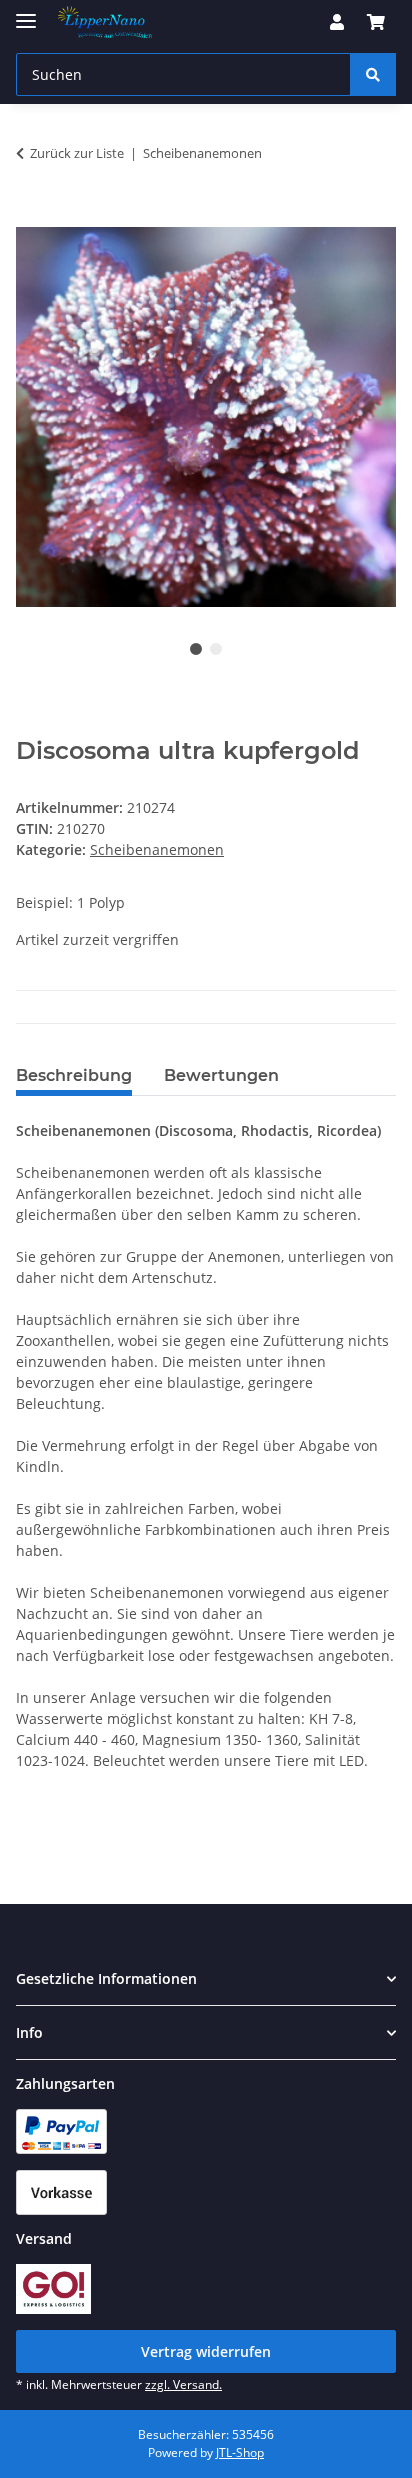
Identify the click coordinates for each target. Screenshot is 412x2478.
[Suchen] (373, 74)
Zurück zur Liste (77, 153)
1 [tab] (196, 649)
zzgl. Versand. (183, 2384)
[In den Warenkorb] (32, 216)
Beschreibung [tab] (74, 1075)
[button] (337, 22)
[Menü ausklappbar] (26, 12)
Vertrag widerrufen (206, 2351)
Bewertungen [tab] (221, 1075)
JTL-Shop (240, 2452)
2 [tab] (216, 649)
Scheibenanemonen (157, 849)
